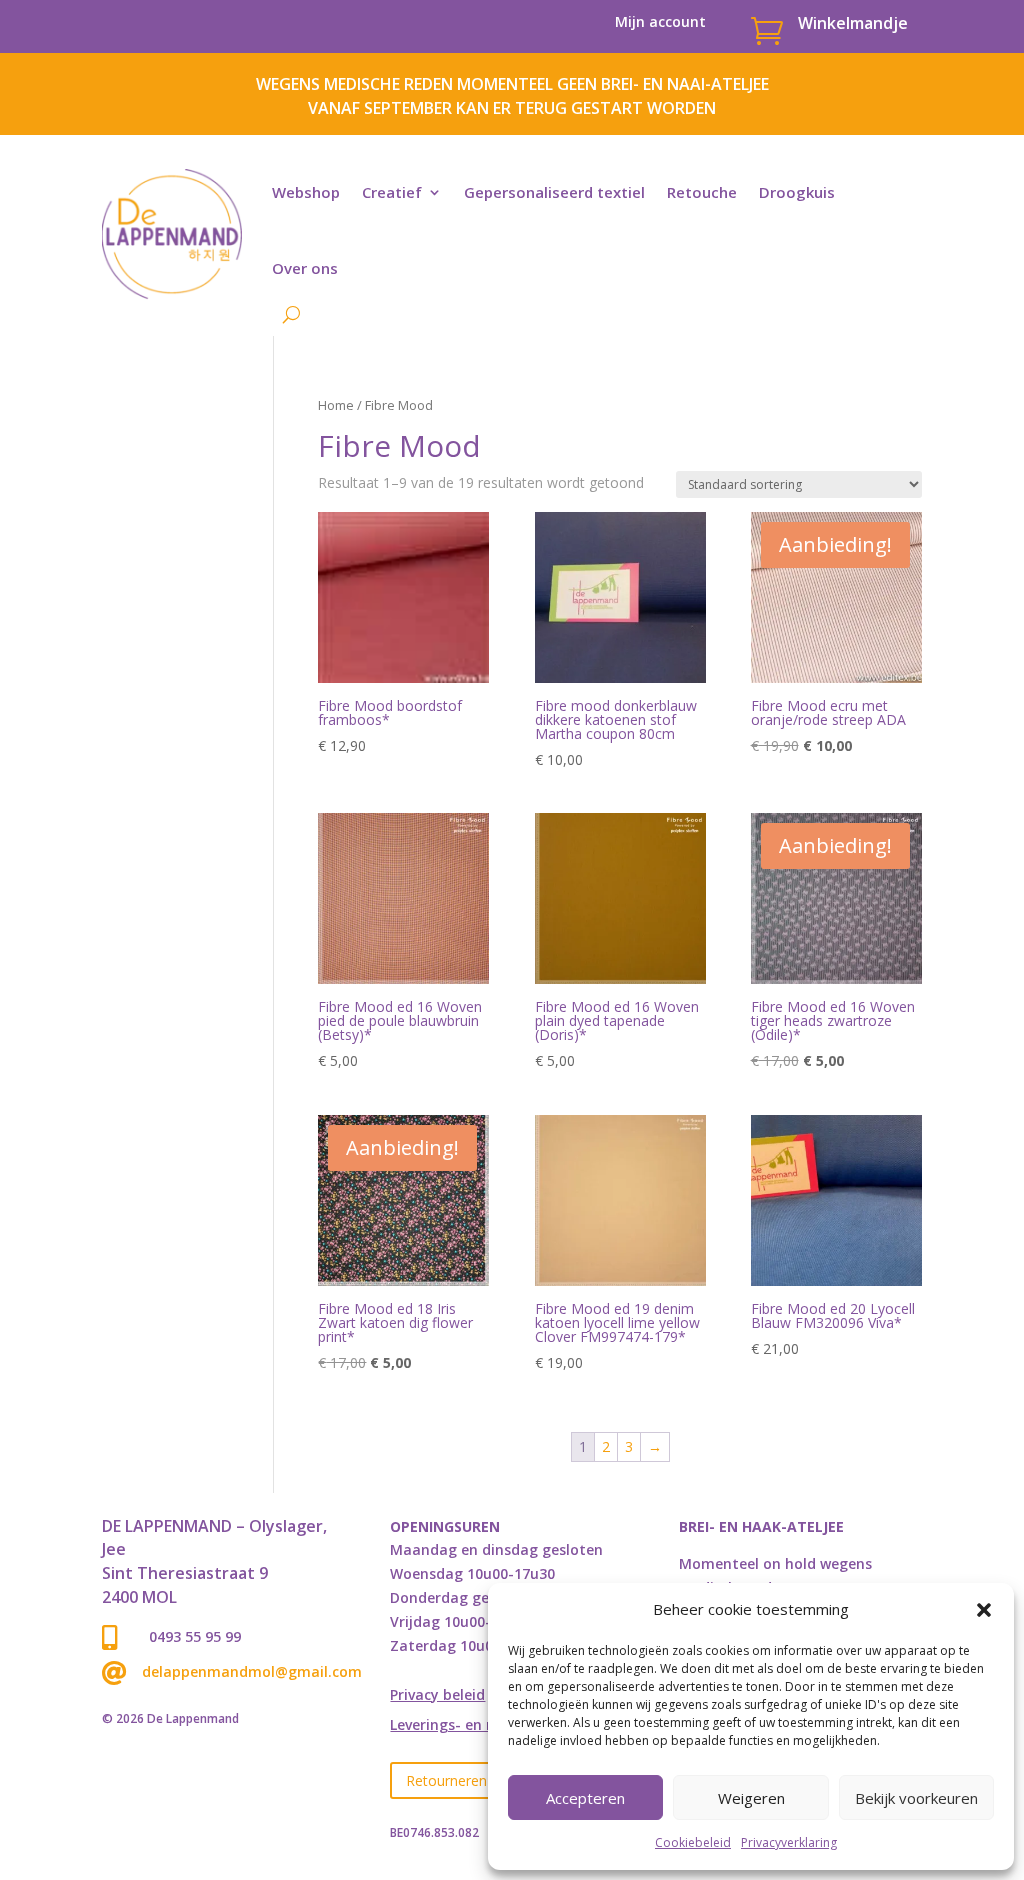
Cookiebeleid (693, 1842)
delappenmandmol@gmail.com (252, 1671)
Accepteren (585, 1798)
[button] (984, 1610)
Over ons (305, 268)
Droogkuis (797, 192)
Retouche (702, 192)
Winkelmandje (853, 23)
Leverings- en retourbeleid (481, 1726)
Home (336, 405)
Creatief (392, 192)
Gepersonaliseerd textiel (554, 192)
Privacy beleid (437, 1696)
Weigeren (751, 1798)
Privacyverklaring (789, 1842)
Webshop (306, 192)
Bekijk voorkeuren (916, 1798)
